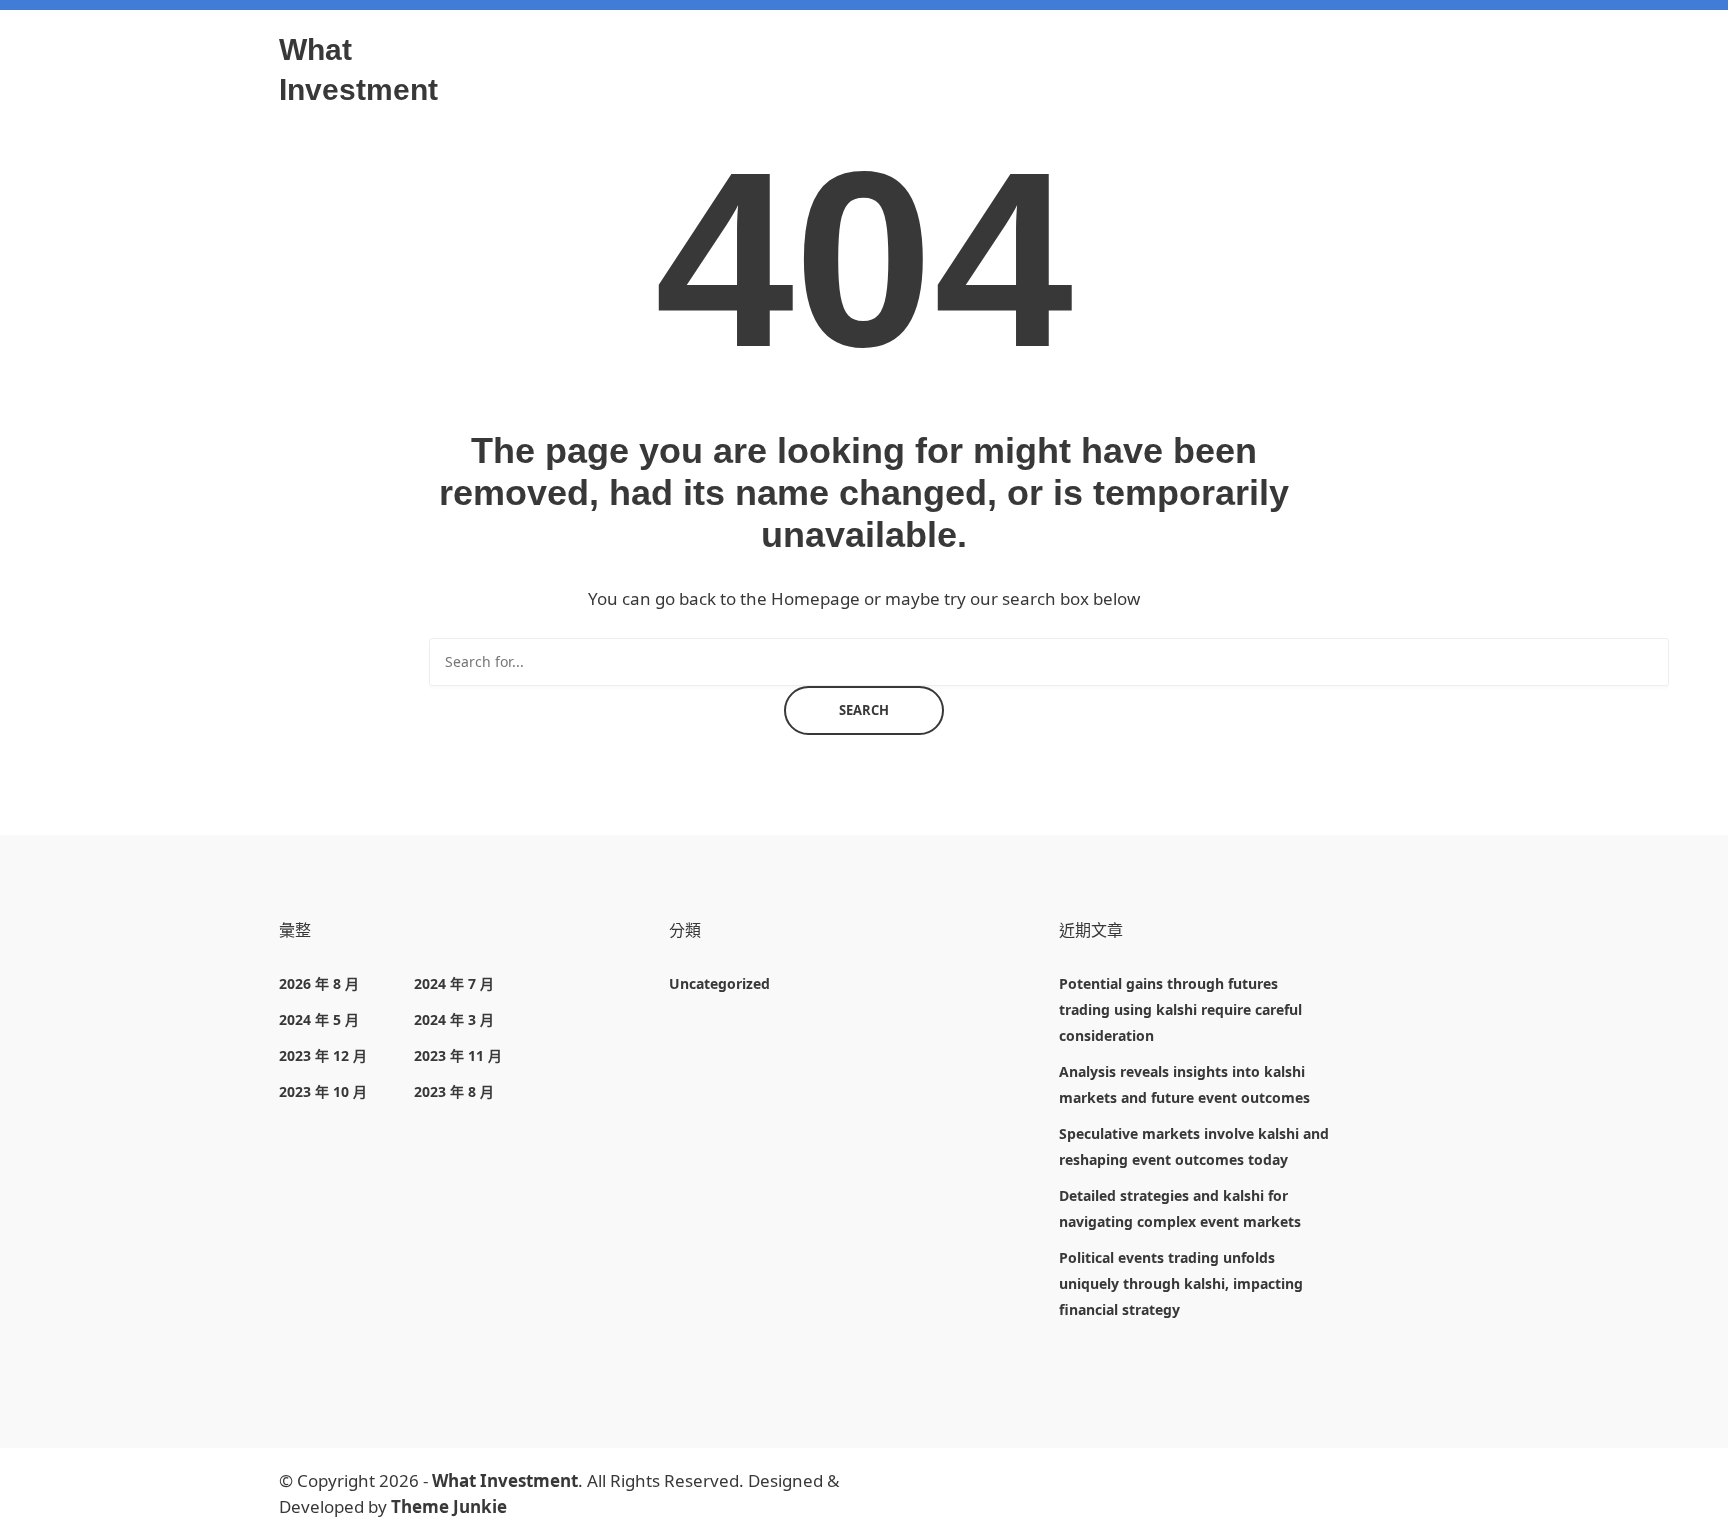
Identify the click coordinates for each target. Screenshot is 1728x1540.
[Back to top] (1708, 1520)
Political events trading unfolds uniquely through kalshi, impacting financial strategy (1181, 1283)
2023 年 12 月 (323, 1055)
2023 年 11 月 (458, 1055)
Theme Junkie (449, 1506)
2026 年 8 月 (319, 983)
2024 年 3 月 (454, 1019)
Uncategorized (719, 983)
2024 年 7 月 (454, 983)
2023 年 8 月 (454, 1091)
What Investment (505, 1480)
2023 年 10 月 (323, 1091)
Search (864, 710)
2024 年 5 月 (319, 1019)
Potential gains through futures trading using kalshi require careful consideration (1180, 1009)
